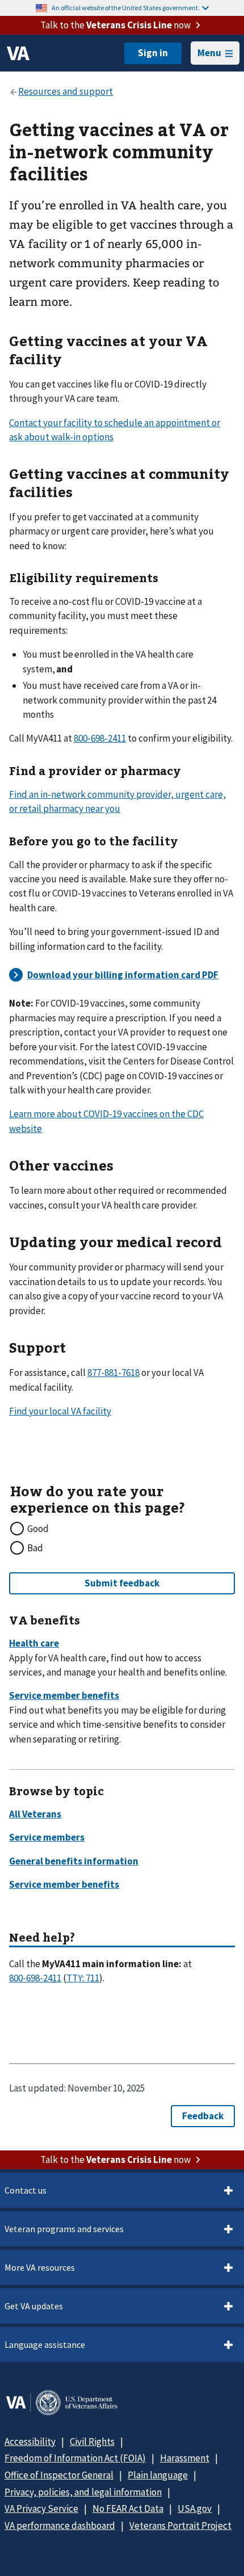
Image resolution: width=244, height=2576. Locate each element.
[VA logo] (18, 53)
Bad (35, 1548)
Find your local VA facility (60, 1411)
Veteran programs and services (64, 2229)
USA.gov (195, 2508)
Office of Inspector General (59, 2475)
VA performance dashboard (60, 2526)
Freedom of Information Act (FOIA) (75, 2458)
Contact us (26, 2190)
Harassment (185, 2458)
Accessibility (30, 2442)
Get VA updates (34, 2306)
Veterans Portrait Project (180, 2526)
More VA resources (40, 2267)
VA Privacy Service (41, 2508)
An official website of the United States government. (126, 8)
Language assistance (45, 2345)
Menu (209, 53)
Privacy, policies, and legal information (83, 2492)
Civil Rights (92, 2442)
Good (38, 1529)
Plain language (158, 2475)
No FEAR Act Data (128, 2508)
